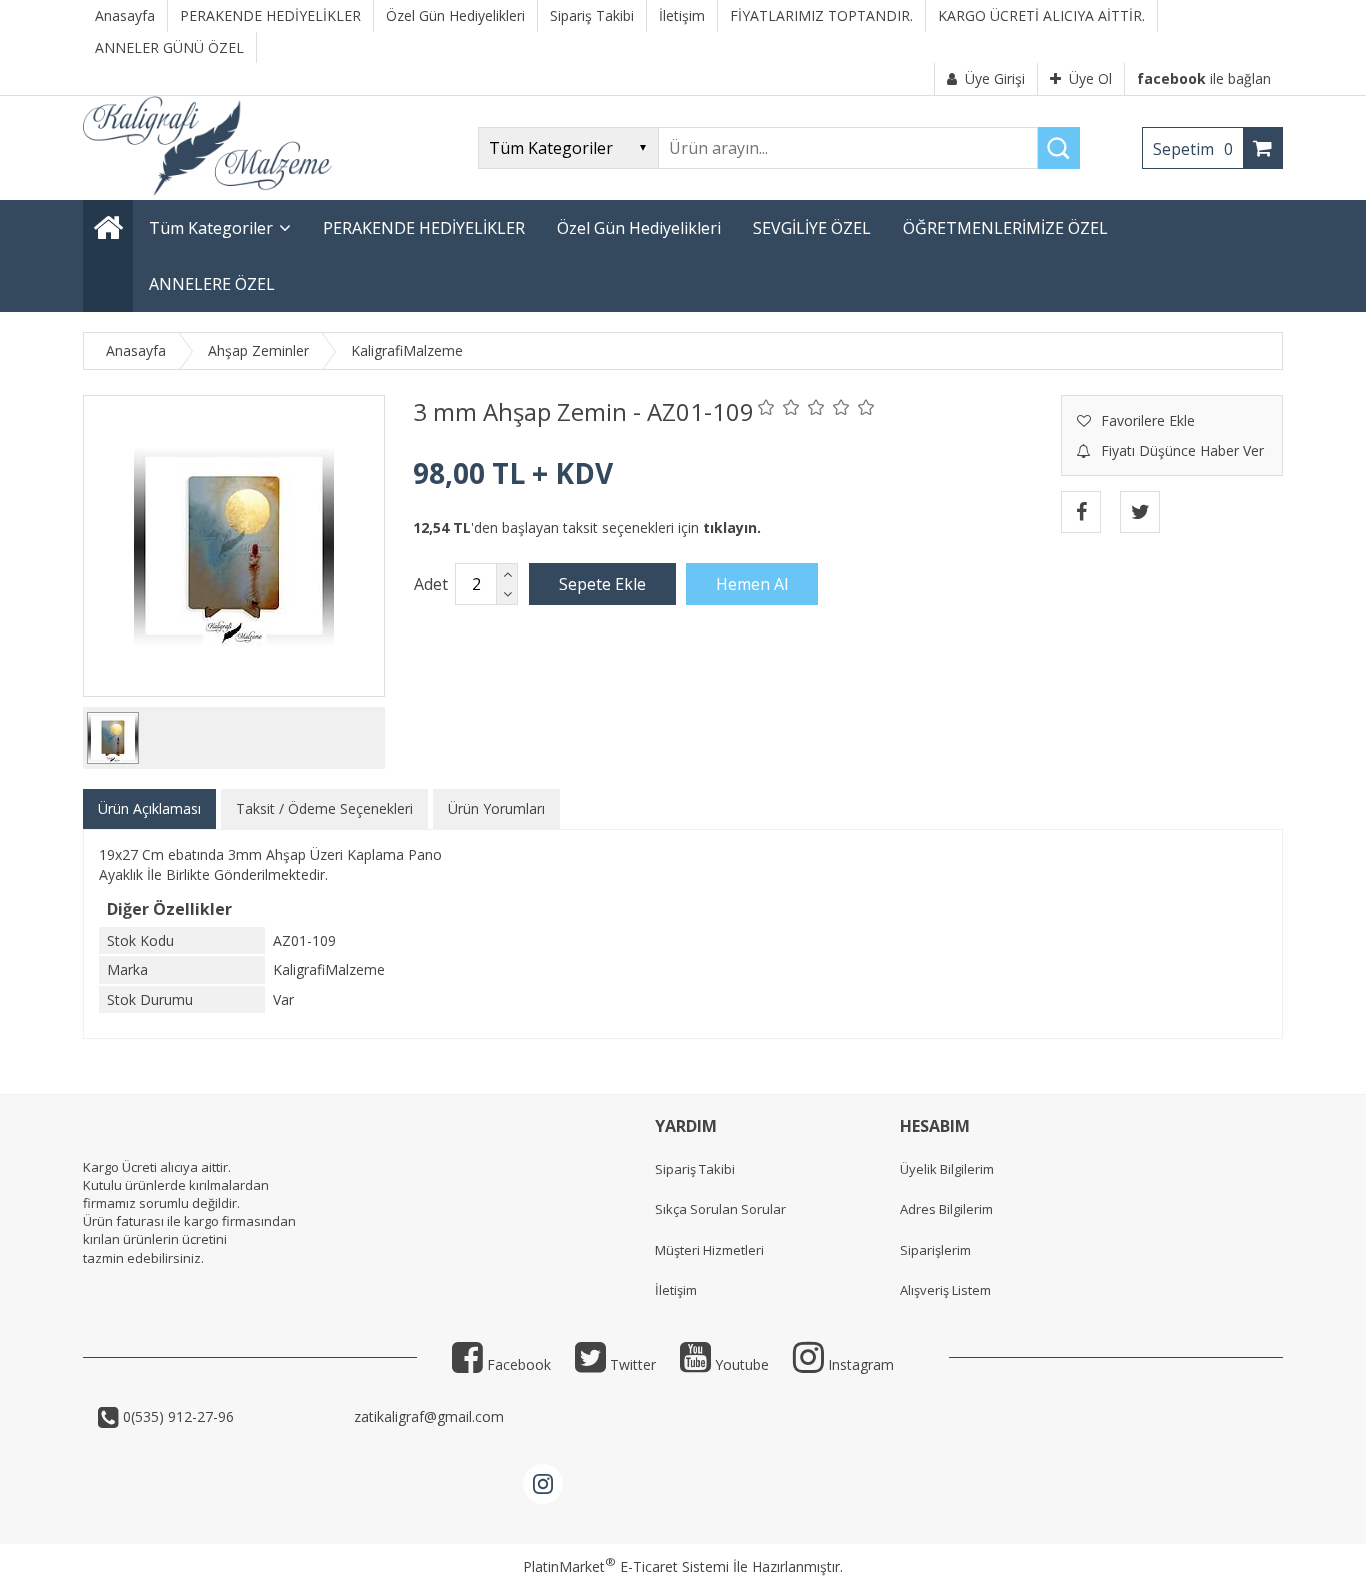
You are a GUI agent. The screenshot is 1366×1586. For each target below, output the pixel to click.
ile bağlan (1204, 78)
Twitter (631, 1364)
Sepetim (1193, 149)
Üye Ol (1090, 78)
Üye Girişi (995, 78)
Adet (431, 584)
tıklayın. (732, 527)
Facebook (517, 1364)
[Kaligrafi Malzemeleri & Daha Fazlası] (207, 190)
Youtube (740, 1364)
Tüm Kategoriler (211, 228)
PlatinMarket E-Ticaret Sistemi (626, 1566)
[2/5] (779, 407)
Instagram (859, 1364)
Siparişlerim (935, 1250)
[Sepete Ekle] (602, 584)
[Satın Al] (752, 584)
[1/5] (766, 407)
